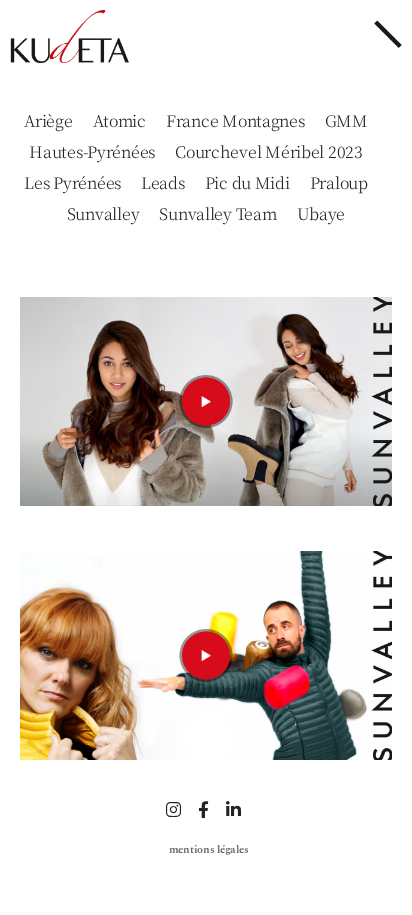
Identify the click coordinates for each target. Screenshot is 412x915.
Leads (163, 183)
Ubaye (321, 214)
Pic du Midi (247, 183)
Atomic (119, 121)
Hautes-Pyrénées (92, 152)
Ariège (48, 121)
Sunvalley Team (217, 214)
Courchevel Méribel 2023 (269, 152)
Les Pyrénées (72, 183)
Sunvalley (103, 214)
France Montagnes (235, 121)
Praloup (339, 183)
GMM (346, 121)
